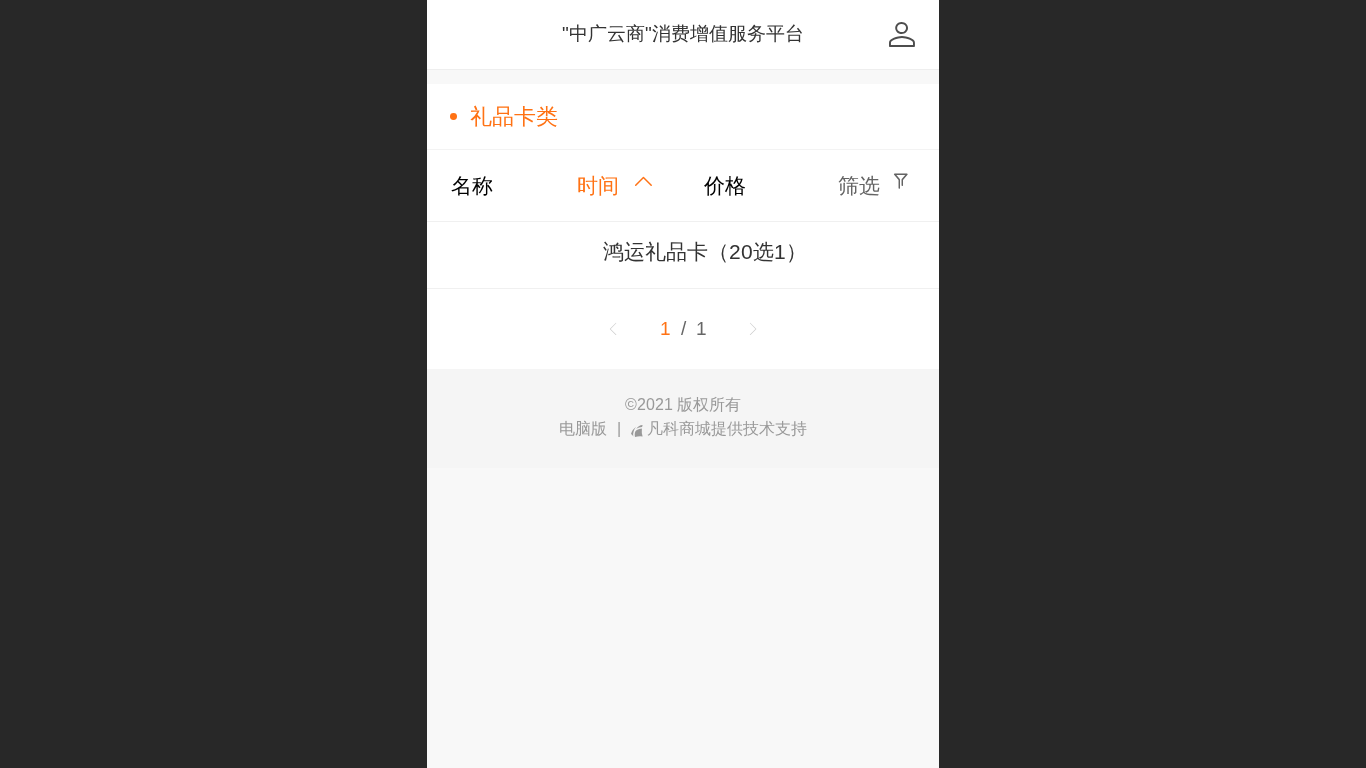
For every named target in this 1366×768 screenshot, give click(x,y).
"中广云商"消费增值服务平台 (683, 33)
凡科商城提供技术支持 (727, 429)
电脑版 (583, 429)
